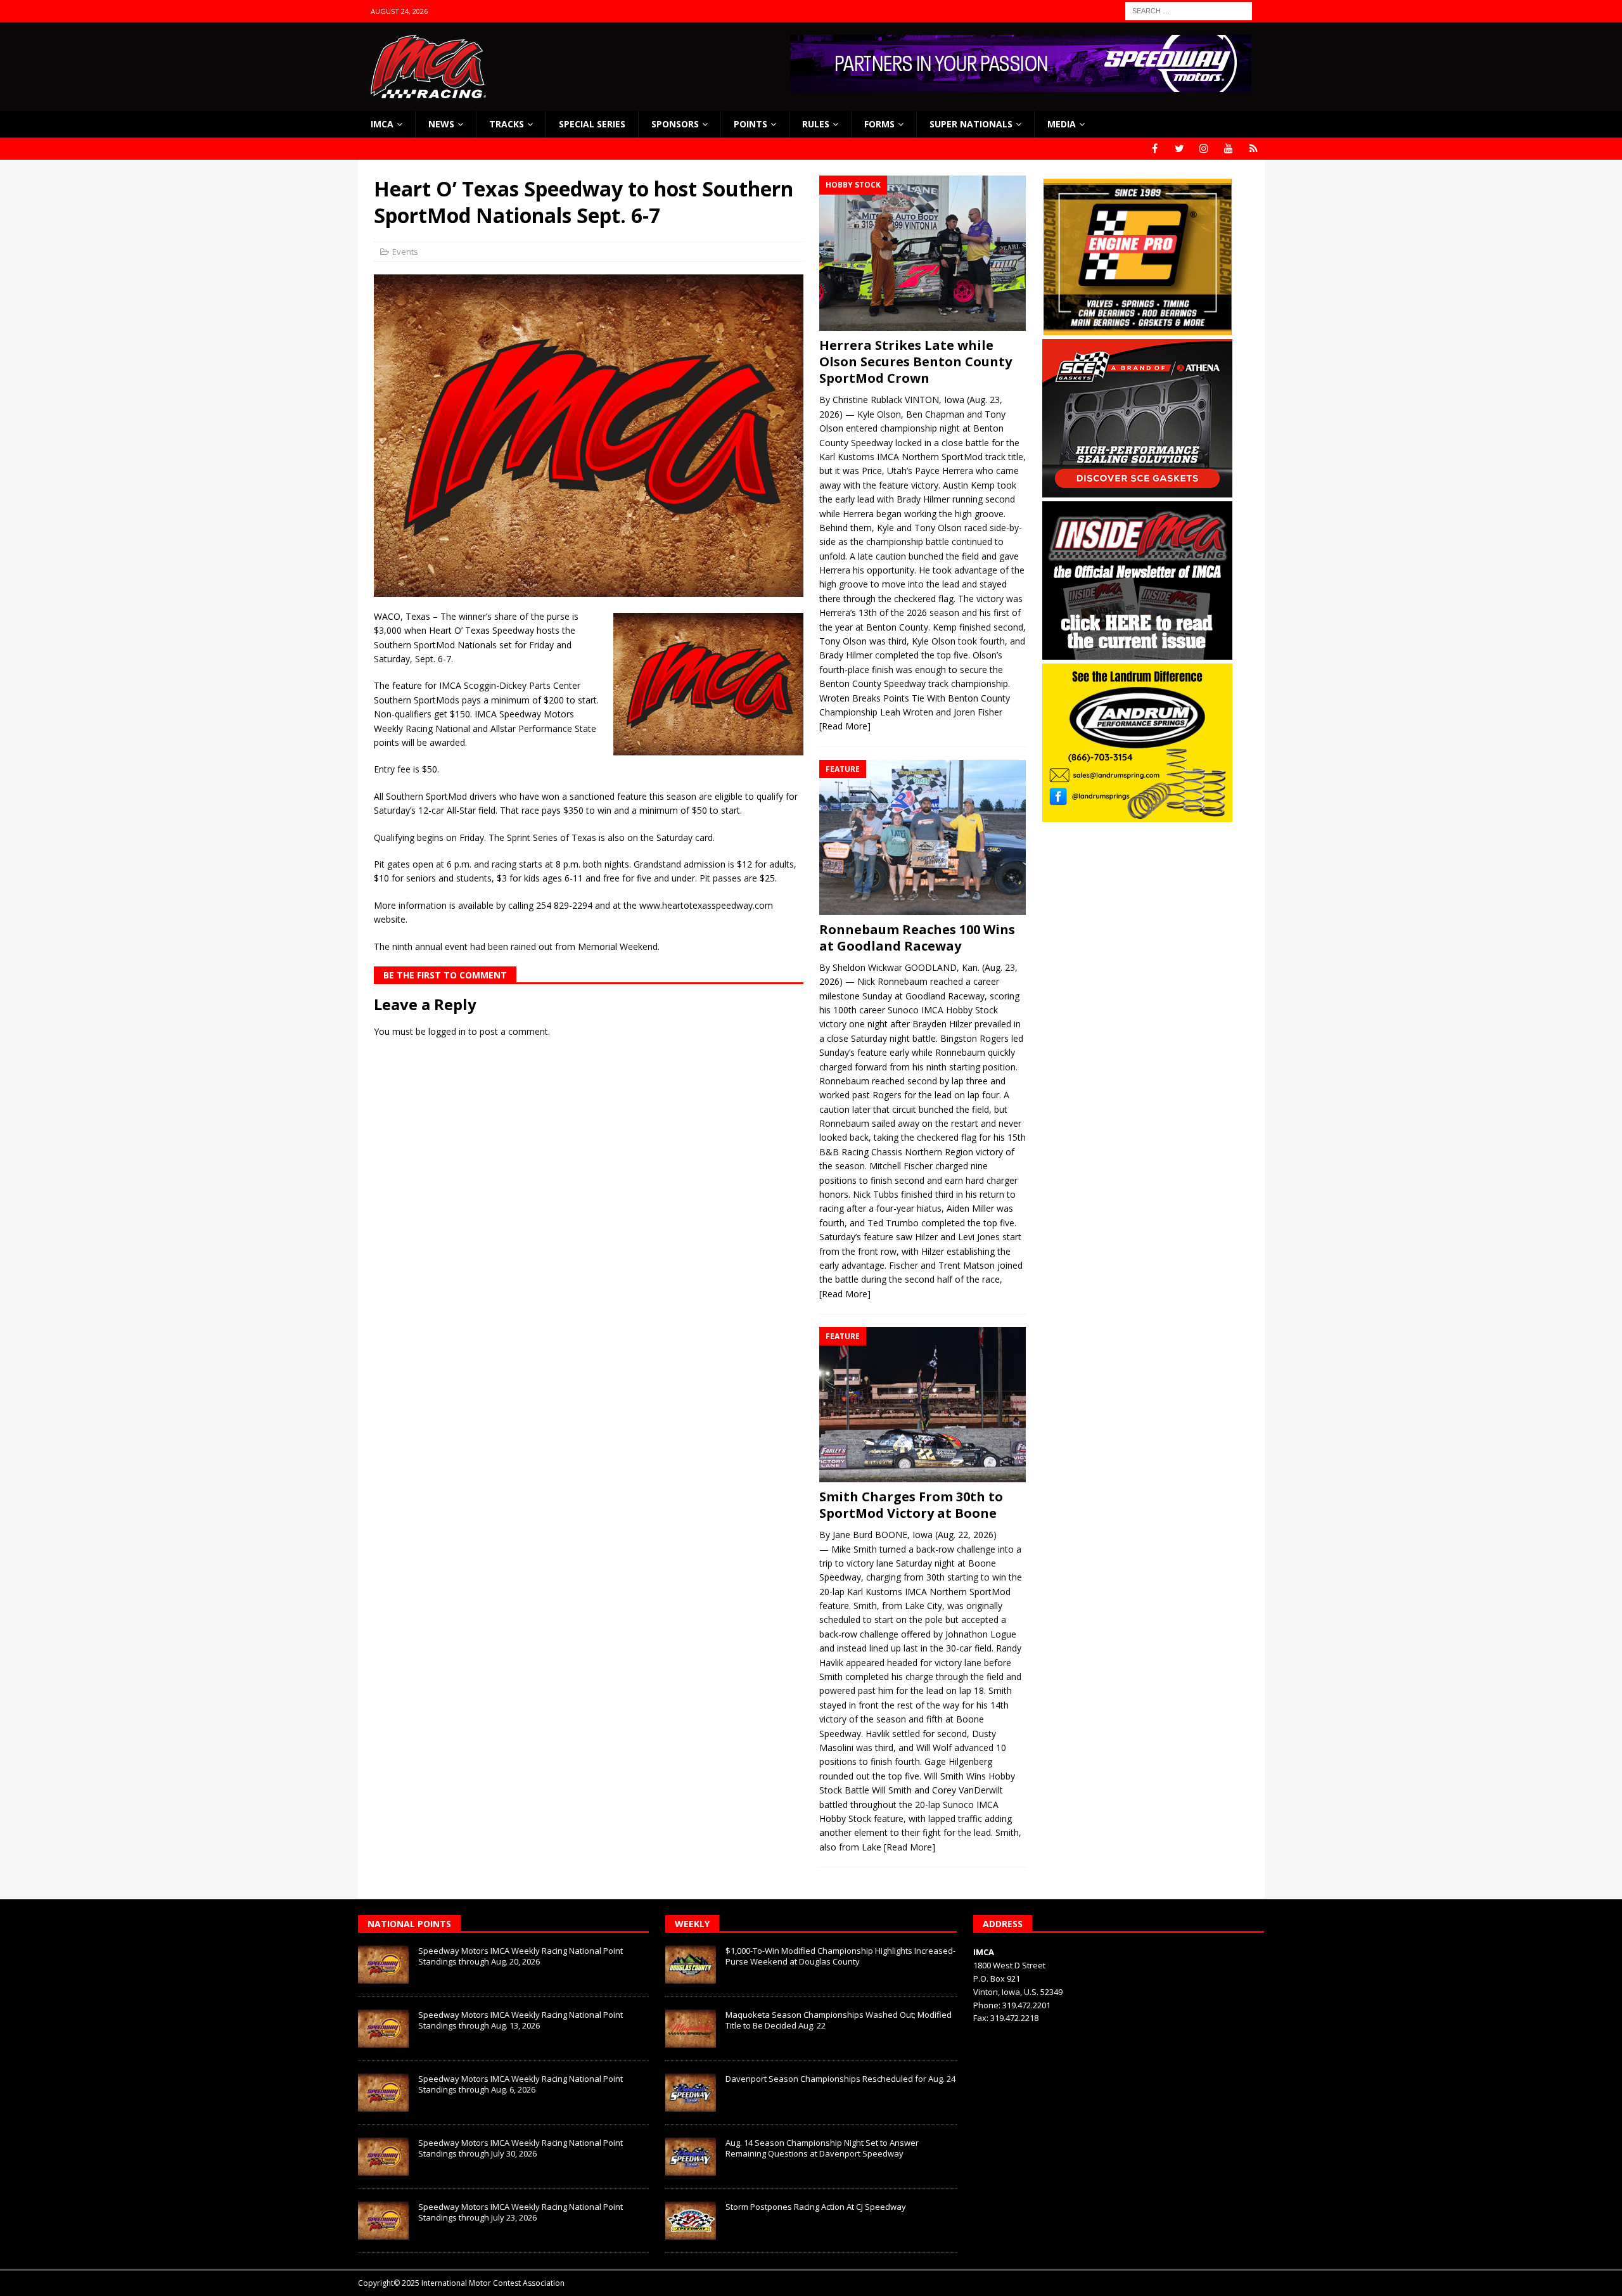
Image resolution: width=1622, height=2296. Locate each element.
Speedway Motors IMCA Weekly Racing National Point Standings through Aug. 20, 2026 (520, 1956)
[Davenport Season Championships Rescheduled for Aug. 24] (691, 2093)
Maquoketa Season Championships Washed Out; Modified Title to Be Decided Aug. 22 (839, 2020)
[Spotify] (1254, 149)
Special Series (592, 124)
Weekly (692, 1924)
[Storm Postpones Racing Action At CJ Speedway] (691, 2221)
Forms (879, 124)
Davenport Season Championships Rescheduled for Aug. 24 (840, 2079)
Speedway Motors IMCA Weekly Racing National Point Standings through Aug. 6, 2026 (520, 2084)
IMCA (382, 124)
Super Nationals (971, 124)
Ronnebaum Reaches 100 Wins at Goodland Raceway (917, 938)
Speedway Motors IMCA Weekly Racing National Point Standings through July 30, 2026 (520, 2148)
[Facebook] (1155, 149)
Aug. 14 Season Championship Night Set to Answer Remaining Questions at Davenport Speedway (822, 2148)
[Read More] (845, 726)
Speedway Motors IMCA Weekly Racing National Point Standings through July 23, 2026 (520, 2212)
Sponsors (675, 124)
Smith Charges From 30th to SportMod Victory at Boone (911, 1505)
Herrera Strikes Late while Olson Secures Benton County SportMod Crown (916, 362)
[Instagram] (1204, 149)
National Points (409, 1924)
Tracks (507, 124)
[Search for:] (1189, 10)
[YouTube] (1229, 149)
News (441, 124)
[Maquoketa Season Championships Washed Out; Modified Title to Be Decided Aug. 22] (691, 2029)
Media (1062, 124)
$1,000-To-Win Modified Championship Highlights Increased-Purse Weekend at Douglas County (840, 1956)
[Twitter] (1179, 149)
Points (750, 124)
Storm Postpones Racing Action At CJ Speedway (816, 2207)
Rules (816, 124)
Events (405, 252)
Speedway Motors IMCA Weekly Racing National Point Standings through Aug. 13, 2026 (520, 2020)
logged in (447, 1031)
